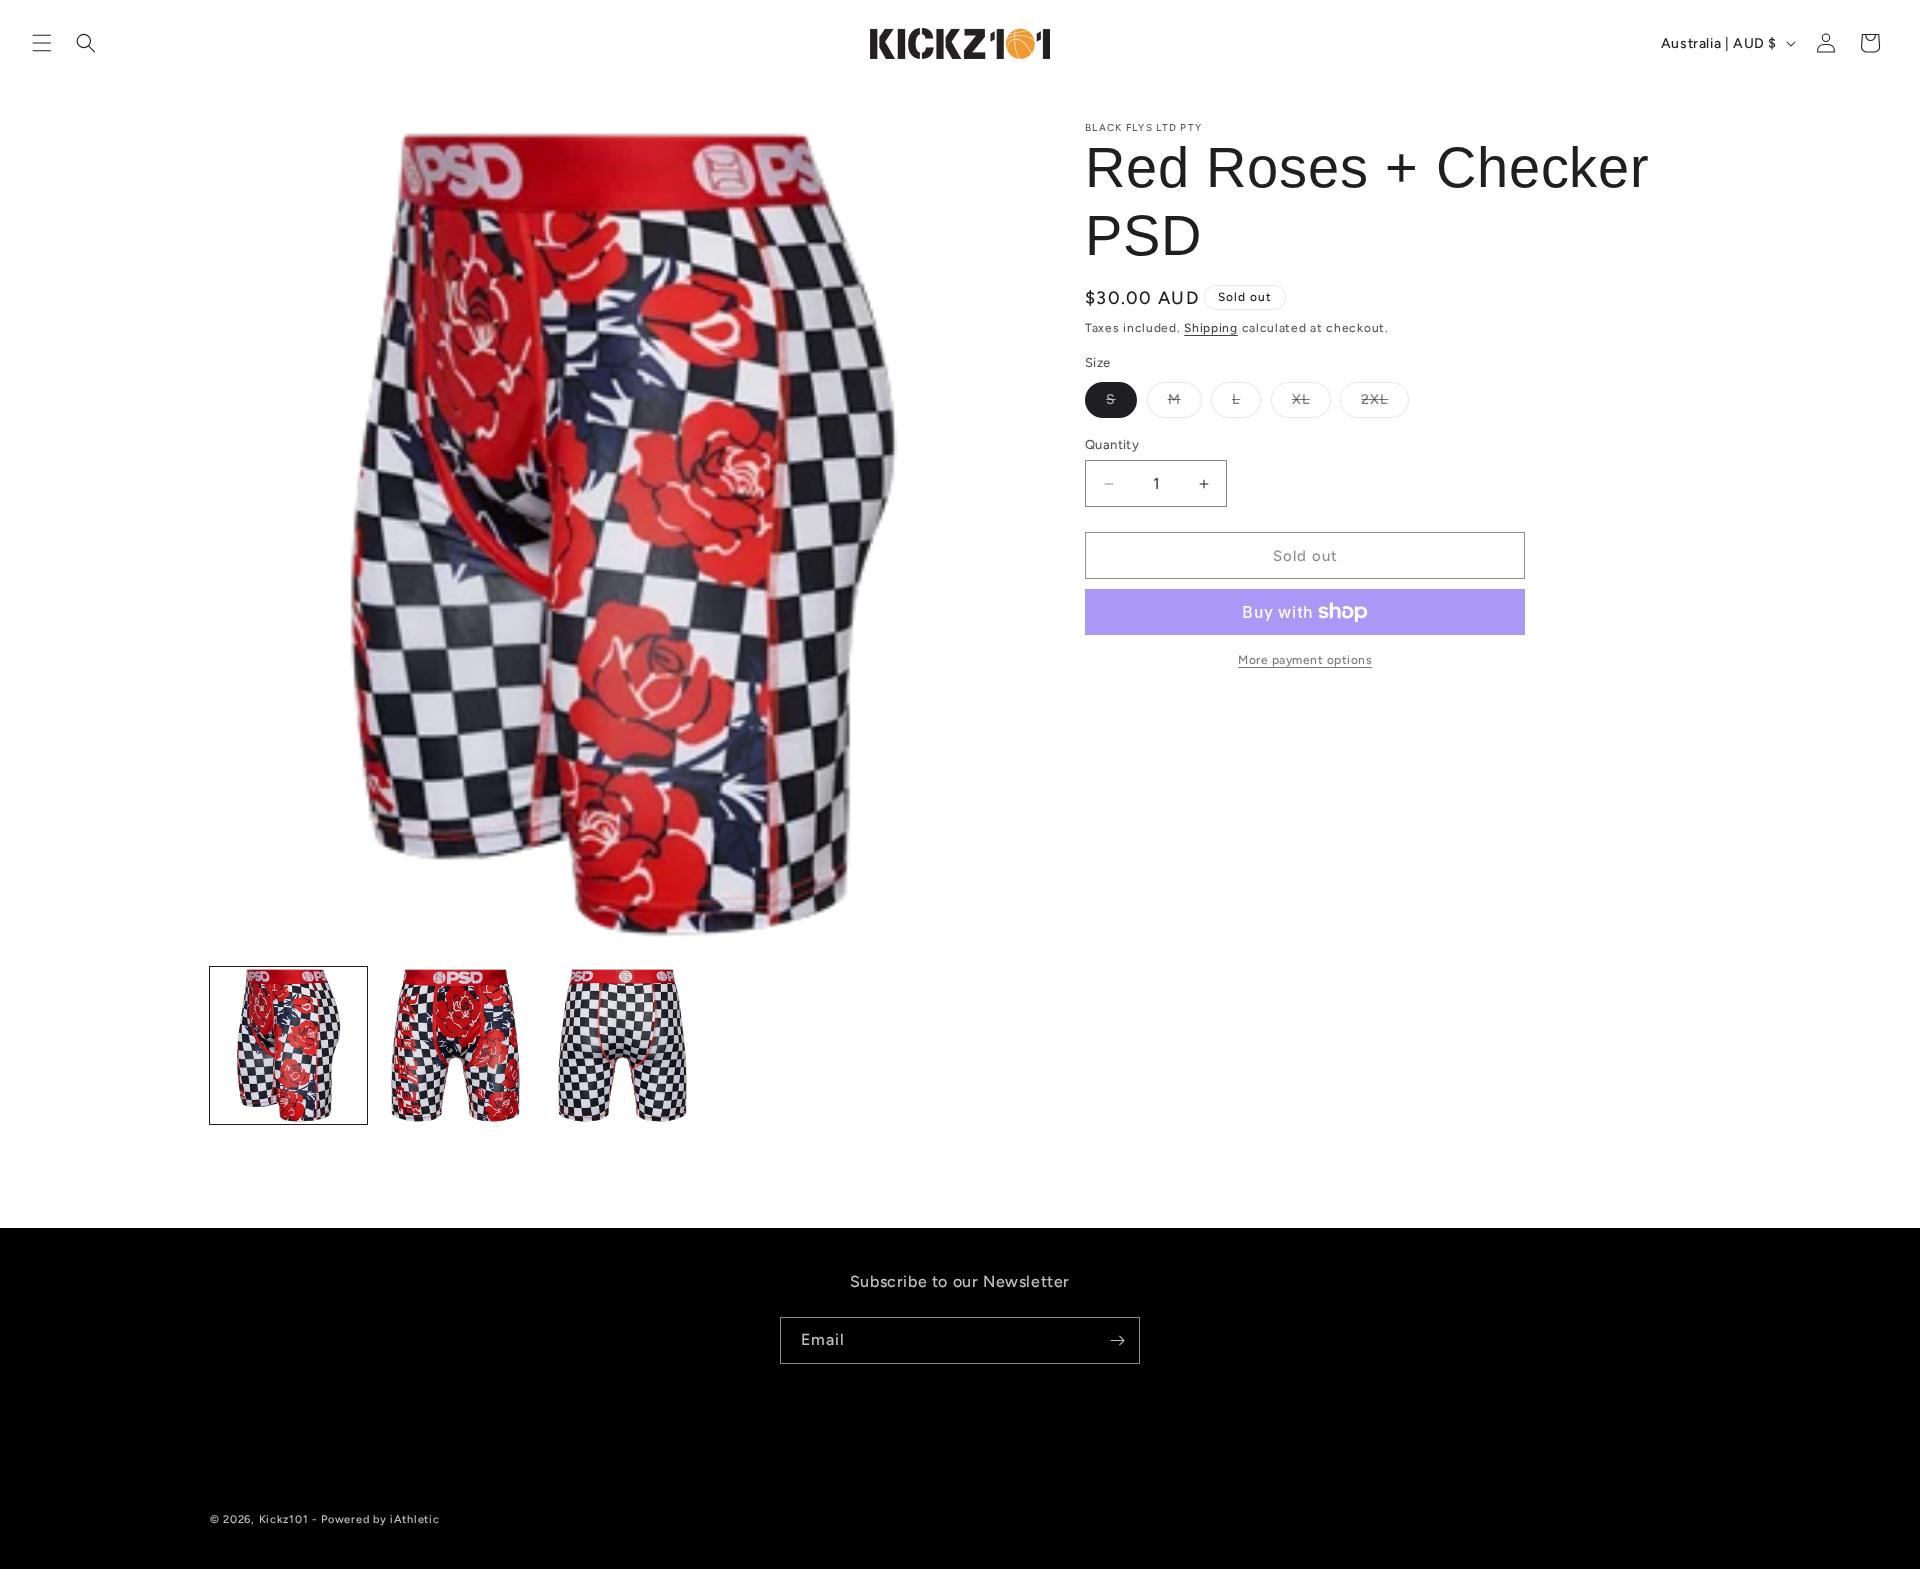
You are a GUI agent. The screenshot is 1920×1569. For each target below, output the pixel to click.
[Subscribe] (1117, 1340)
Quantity (1112, 444)
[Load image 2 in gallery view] (455, 1045)
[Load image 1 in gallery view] (288, 1045)
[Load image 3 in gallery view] (622, 1045)
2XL (1385, 404)
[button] (42, 43)
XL (1311, 404)
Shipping (1211, 328)
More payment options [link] (1305, 660)
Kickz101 (284, 1519)
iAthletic (414, 1519)
